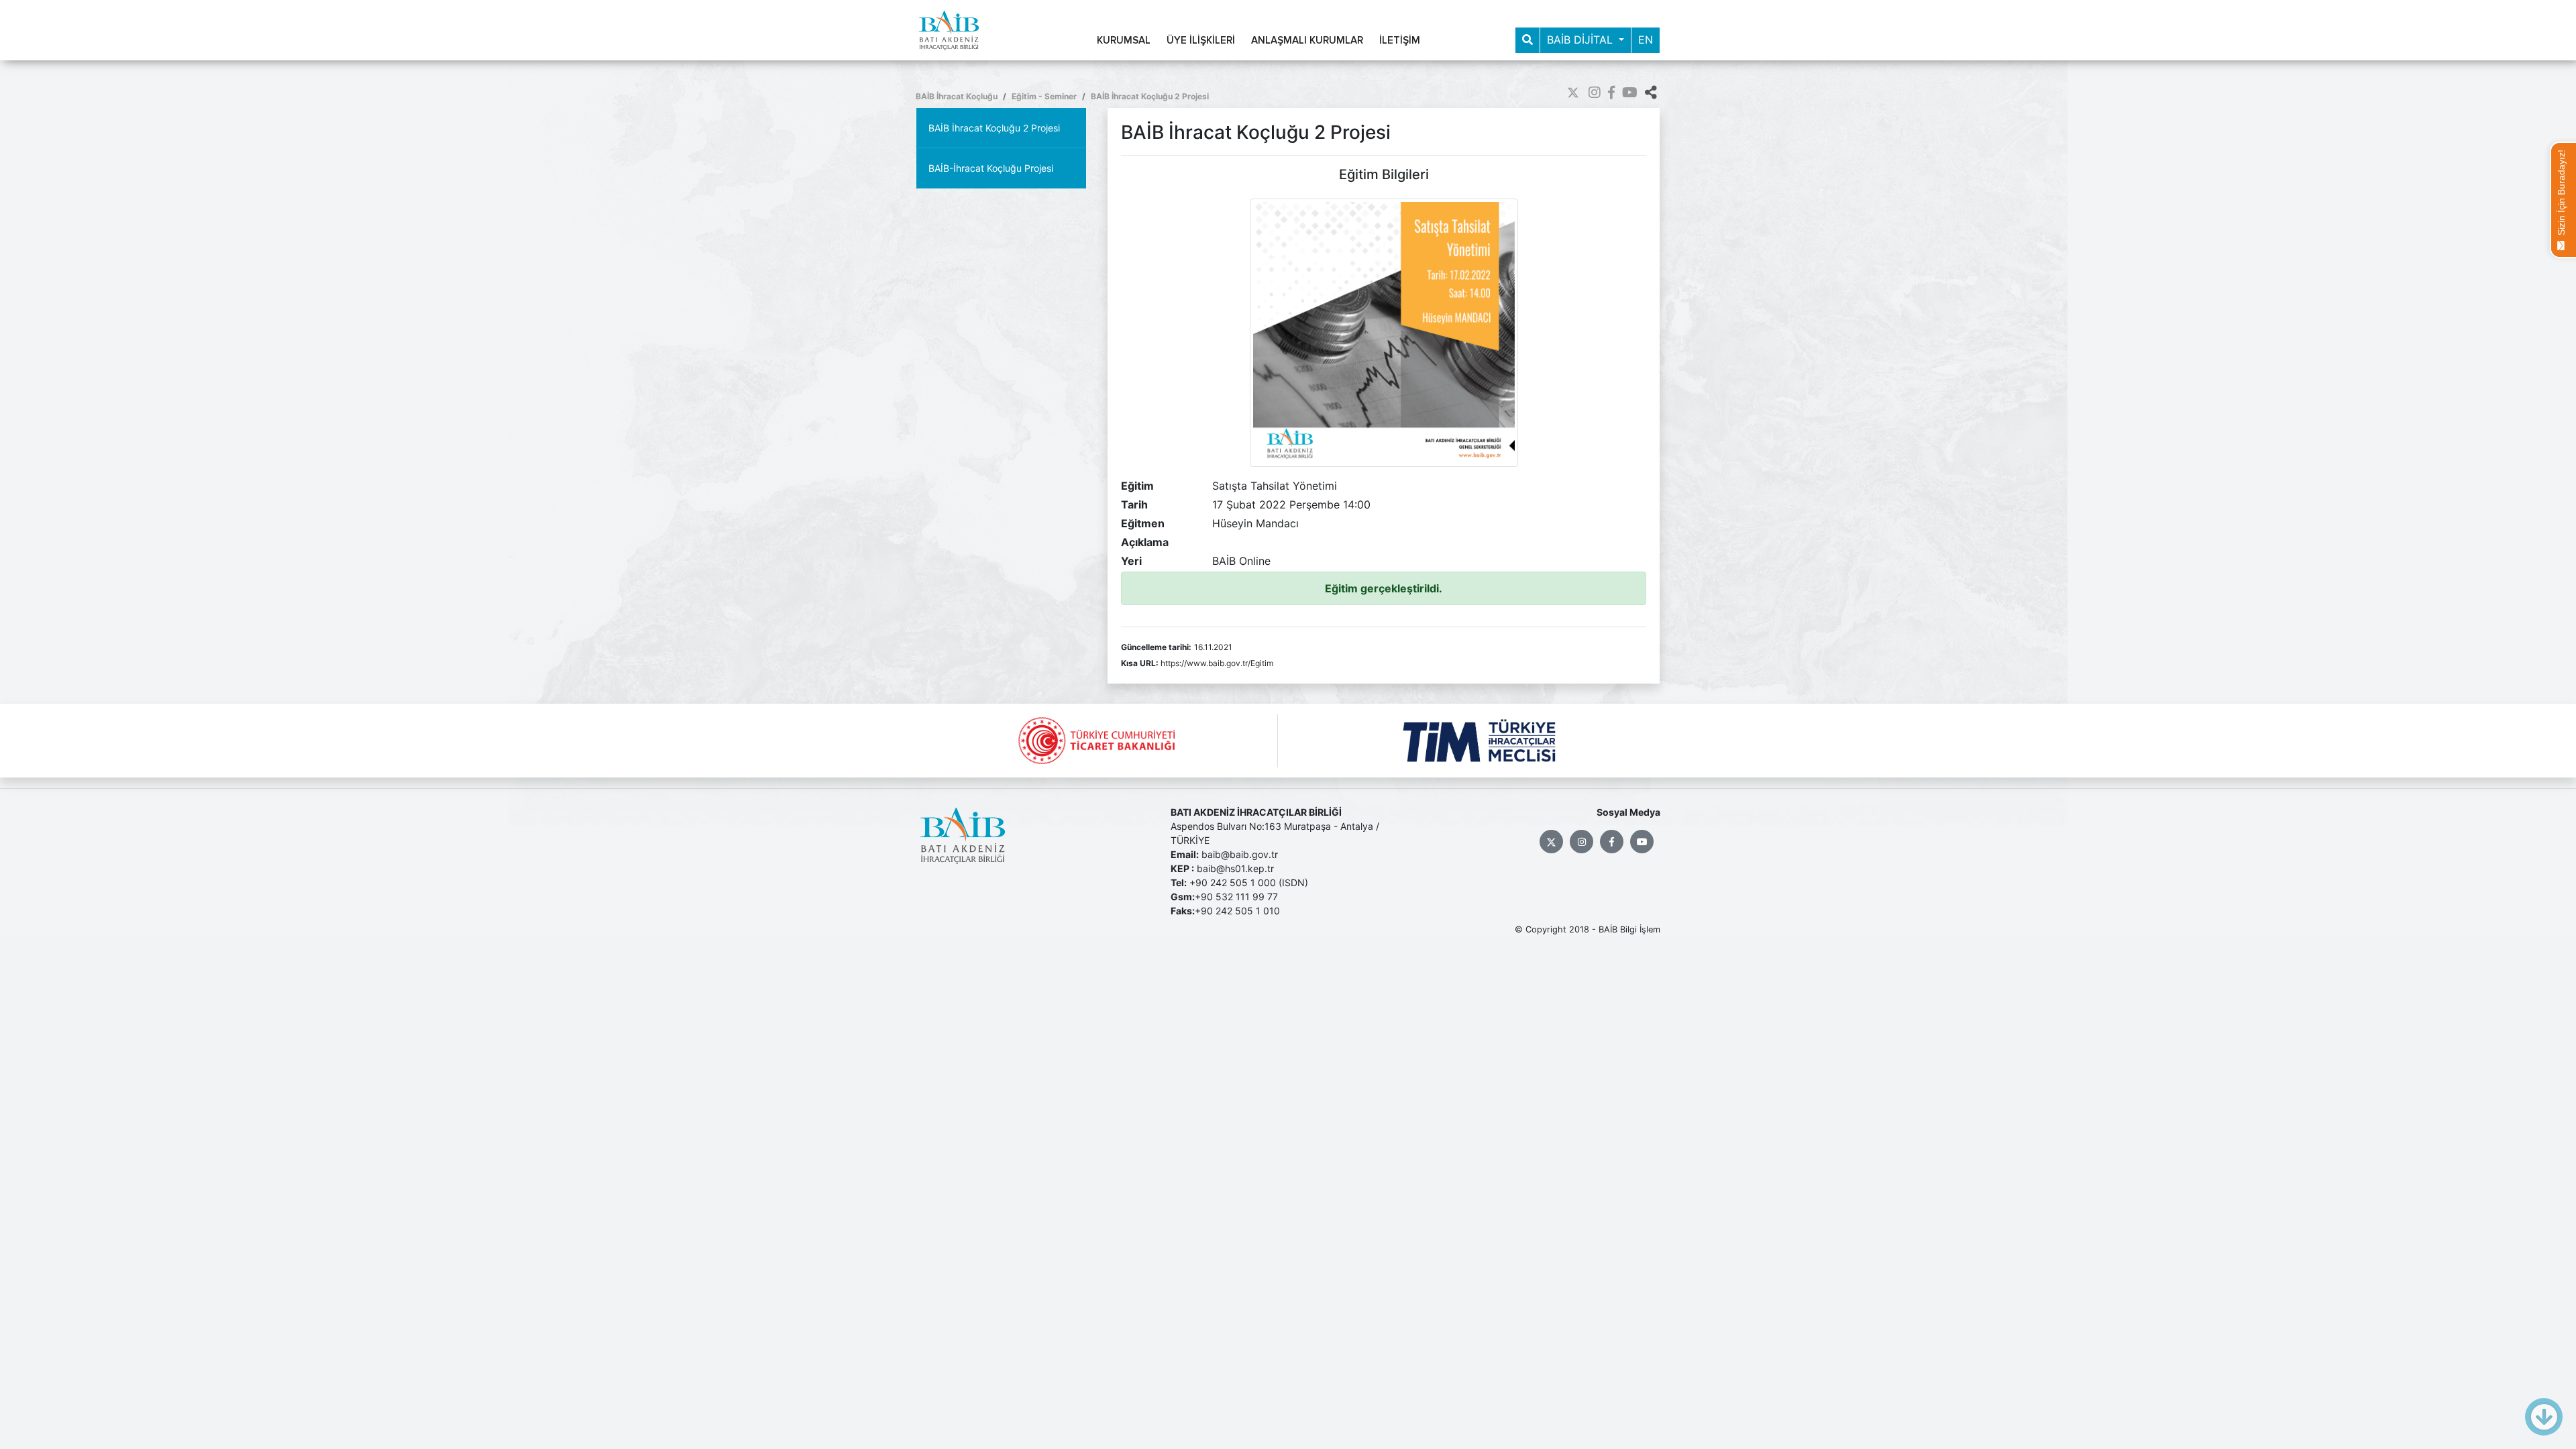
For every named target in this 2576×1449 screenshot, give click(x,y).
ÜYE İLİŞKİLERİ (1201, 41)
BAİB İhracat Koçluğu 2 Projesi (1150, 96)
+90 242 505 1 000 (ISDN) (1249, 882)
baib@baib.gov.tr (1240, 854)
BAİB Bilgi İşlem (1629, 929)
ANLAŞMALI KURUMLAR (1307, 41)
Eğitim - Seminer (1044, 96)
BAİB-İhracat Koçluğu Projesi (991, 168)
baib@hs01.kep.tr (1235, 868)
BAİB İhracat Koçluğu (957, 96)
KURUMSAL (1124, 41)
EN (1646, 40)
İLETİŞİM (1400, 41)
